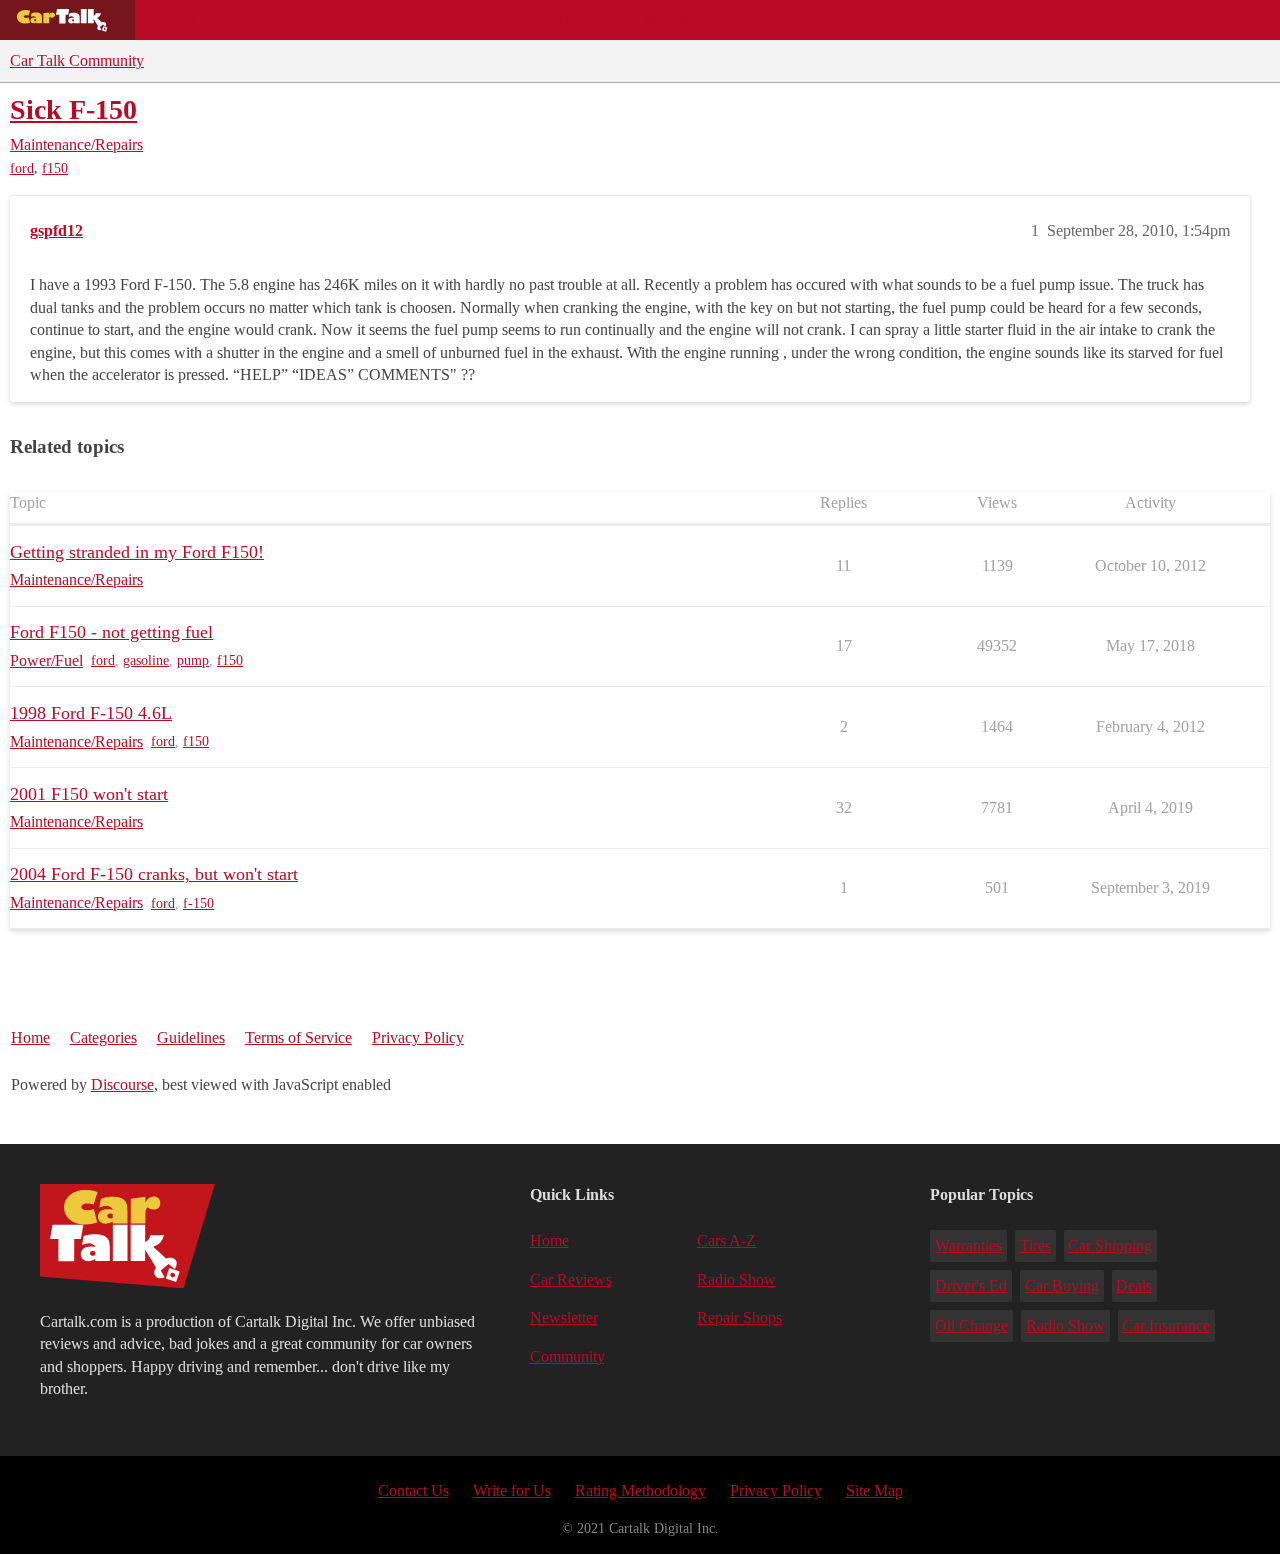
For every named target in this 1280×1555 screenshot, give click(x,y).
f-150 (198, 903)
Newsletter (564, 1317)
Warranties (968, 1245)
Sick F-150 (73, 109)
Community (670, 20)
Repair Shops (546, 20)
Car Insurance (1166, 1325)
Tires (1035, 1245)
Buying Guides (206, 20)
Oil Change (971, 1325)
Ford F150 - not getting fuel (111, 632)
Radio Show (736, 1279)
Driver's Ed (971, 1285)
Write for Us (512, 1490)
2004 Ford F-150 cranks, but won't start (154, 874)
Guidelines (191, 1037)
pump (193, 660)
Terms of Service (298, 1037)
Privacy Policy (418, 1037)
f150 (55, 168)
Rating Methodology (640, 1490)
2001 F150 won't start (89, 794)
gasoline (146, 660)
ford (22, 168)
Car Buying (1062, 1285)
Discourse (122, 1084)
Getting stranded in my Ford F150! (137, 552)
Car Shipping (1110, 1245)
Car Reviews (418, 20)
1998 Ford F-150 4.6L (91, 713)
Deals (316, 20)
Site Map (874, 1490)
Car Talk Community (77, 60)
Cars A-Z (777, 20)
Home (30, 1037)
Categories (103, 1037)
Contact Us (413, 1490)
